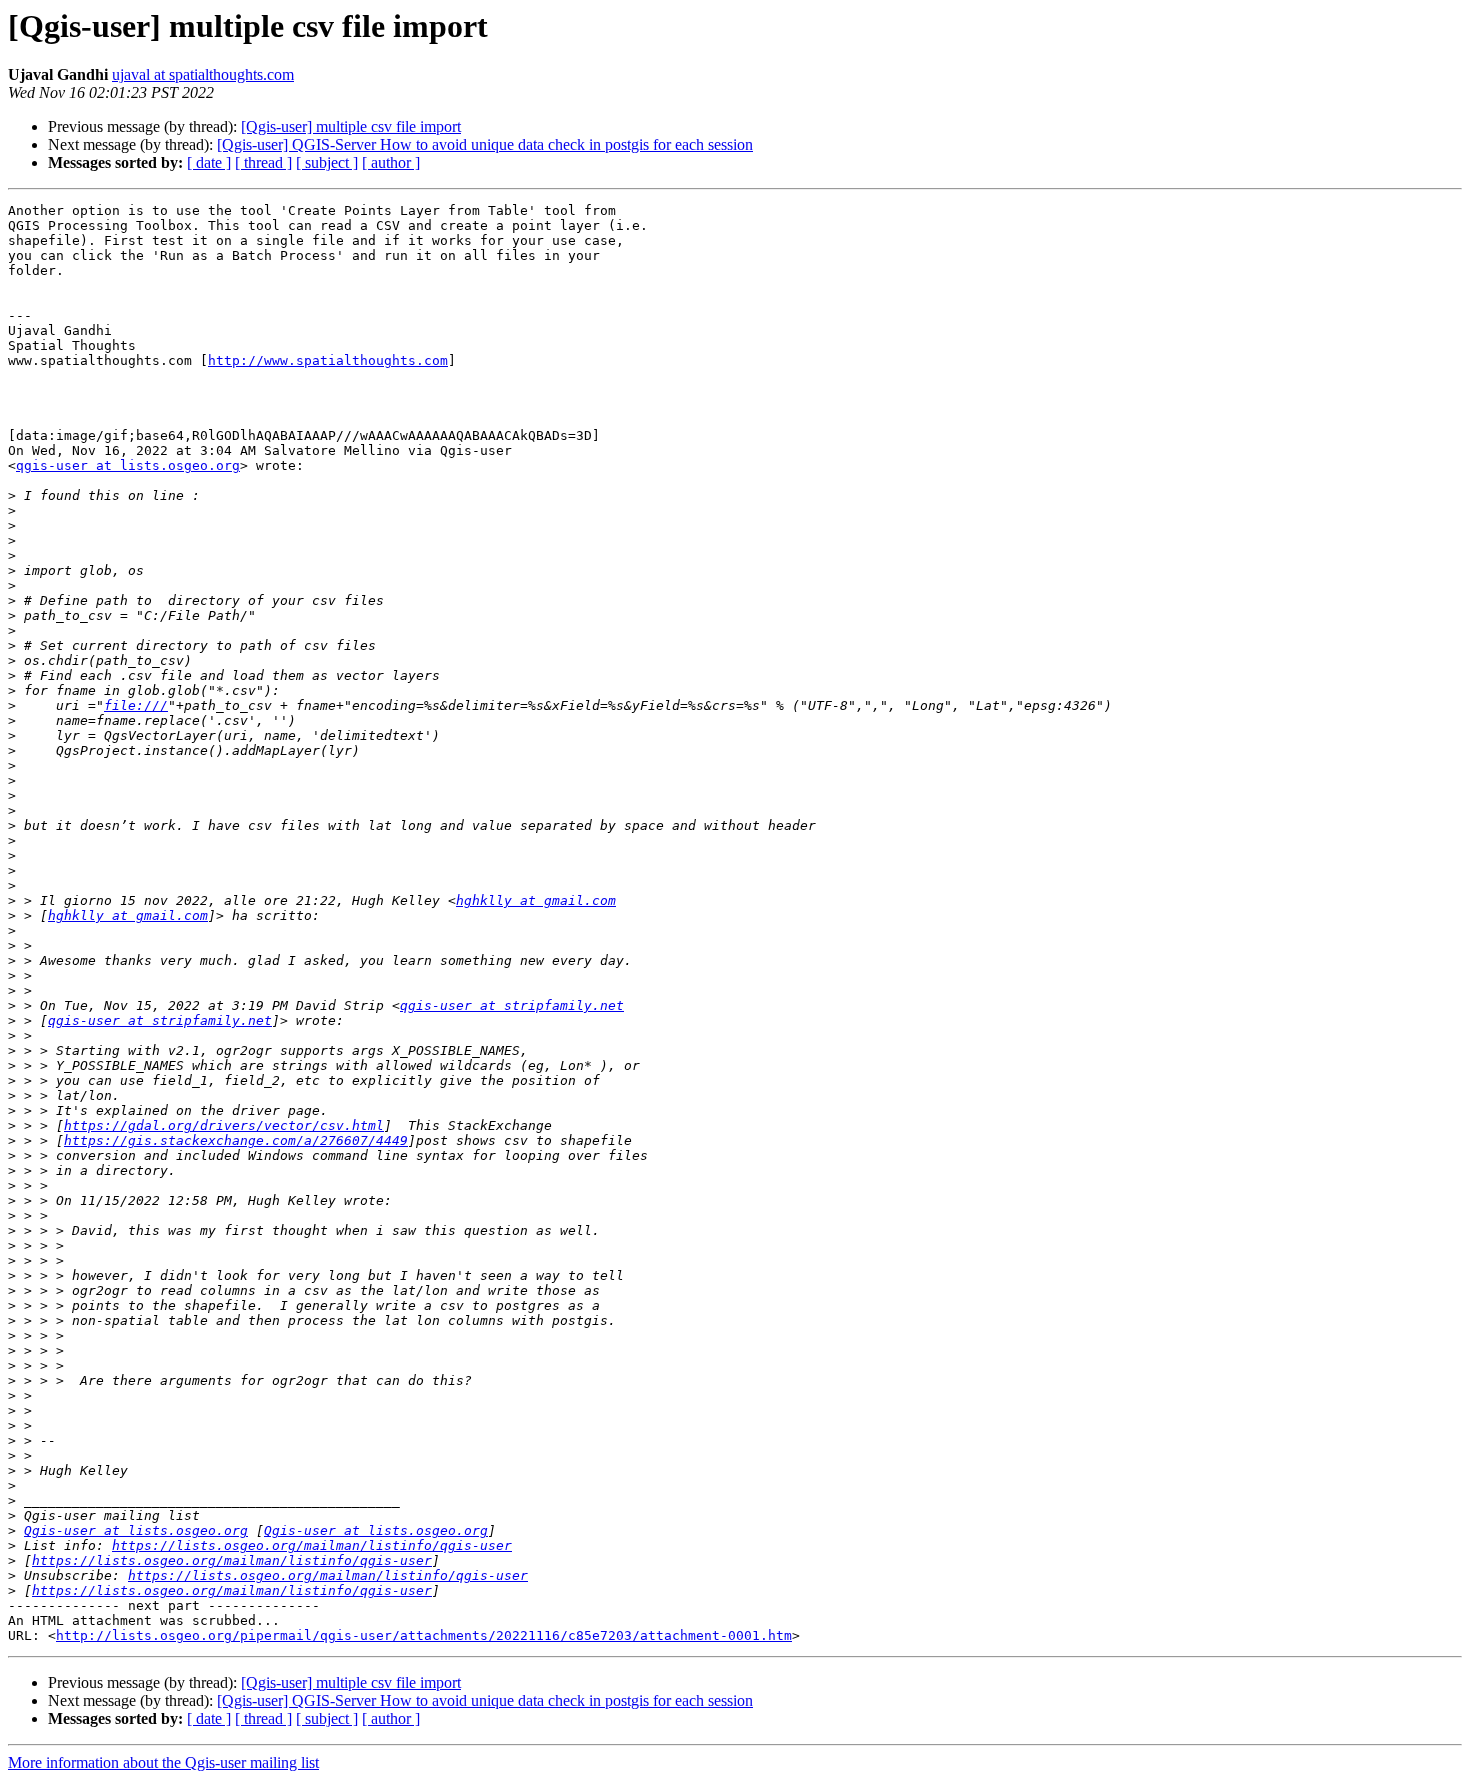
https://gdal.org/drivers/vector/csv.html (224, 1125)
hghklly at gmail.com (536, 900)
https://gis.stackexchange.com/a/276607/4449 (236, 1140)
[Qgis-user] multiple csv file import (351, 126)
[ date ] (209, 162)
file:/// (136, 705)
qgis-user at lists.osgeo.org (128, 465)
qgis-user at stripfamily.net (512, 1005)
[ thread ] (263, 162)
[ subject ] (327, 162)
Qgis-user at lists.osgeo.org (136, 1530)
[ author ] (391, 162)
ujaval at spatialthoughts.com (203, 74)
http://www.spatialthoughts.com (328, 360)
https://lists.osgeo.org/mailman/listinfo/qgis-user (312, 1545)
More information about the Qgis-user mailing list (163, 1762)
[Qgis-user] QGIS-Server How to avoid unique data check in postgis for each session (485, 144)
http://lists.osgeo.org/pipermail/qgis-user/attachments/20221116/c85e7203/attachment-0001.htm (424, 1635)
